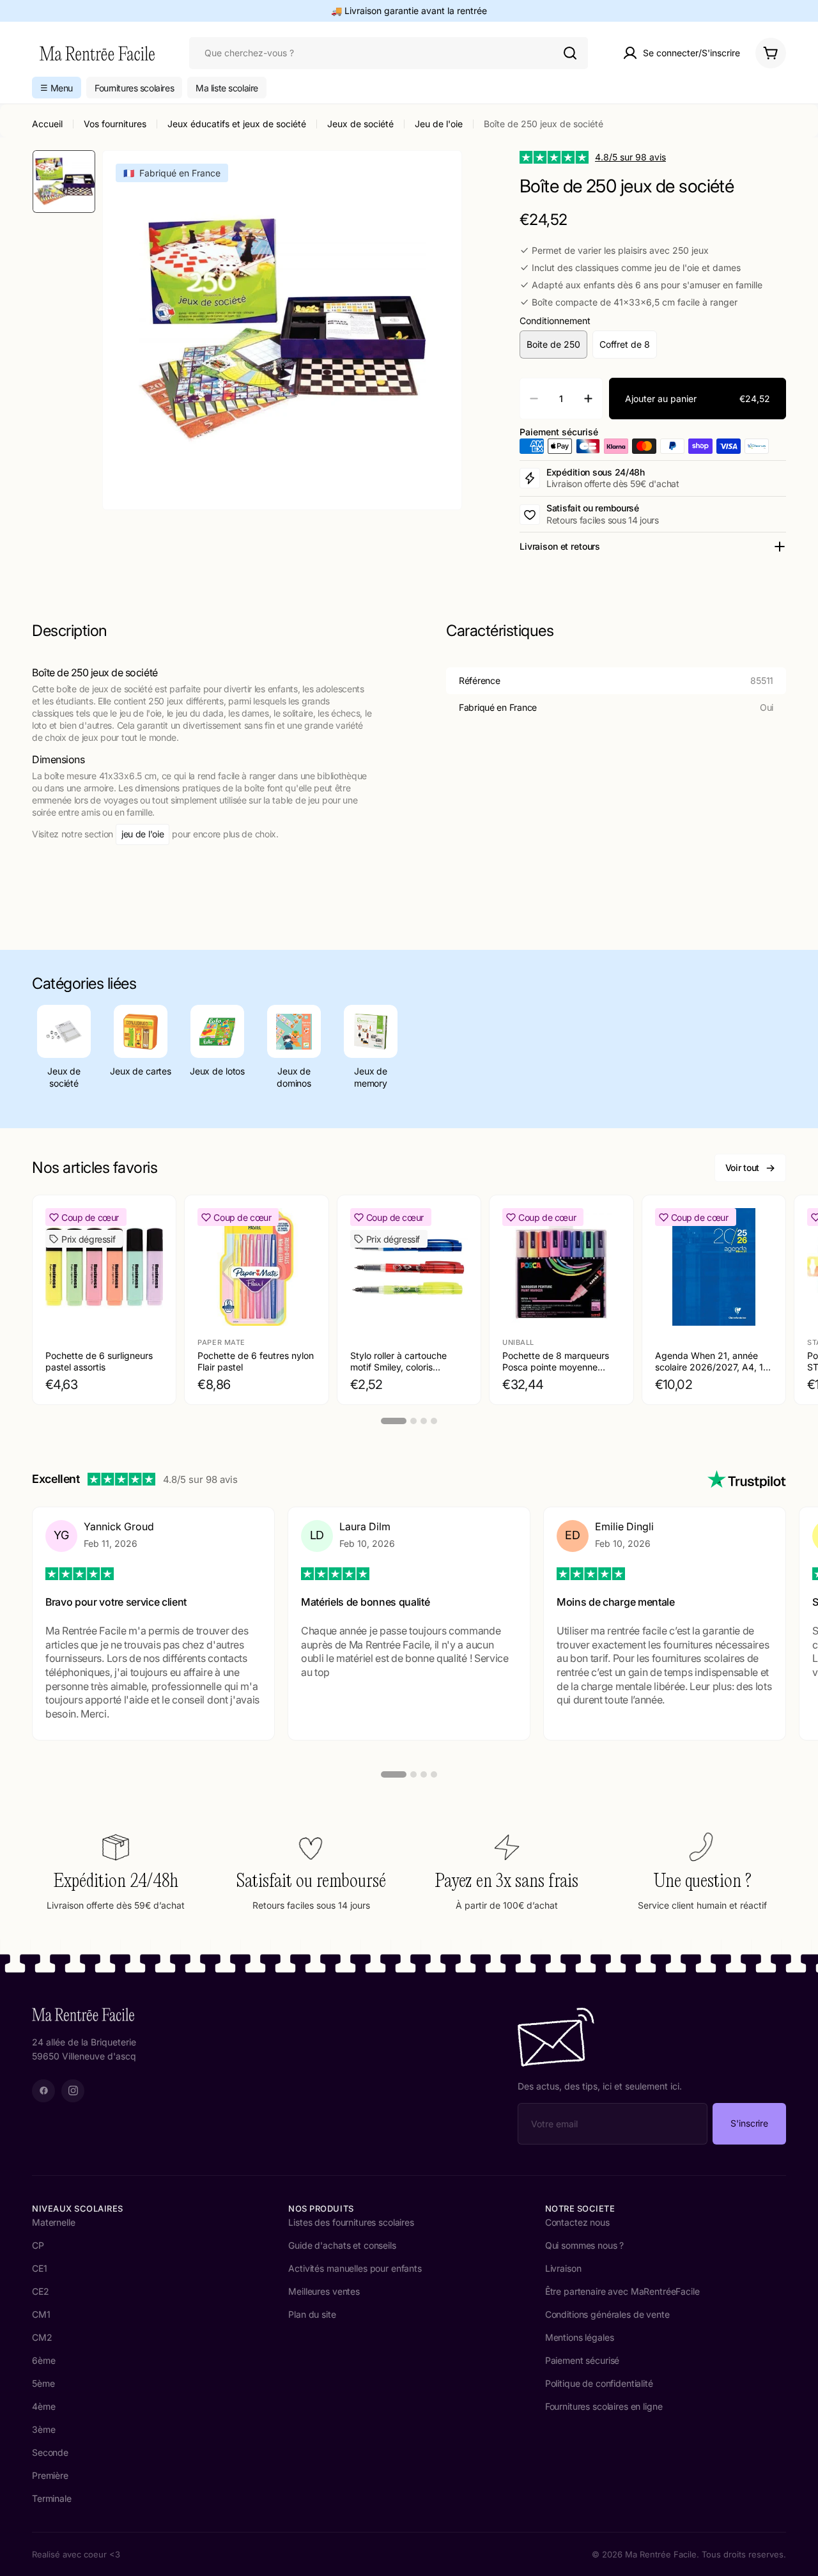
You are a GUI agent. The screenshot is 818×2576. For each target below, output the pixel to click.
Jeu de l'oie (439, 124)
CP (38, 2245)
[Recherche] (570, 53)
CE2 (41, 2291)
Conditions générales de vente (607, 2314)
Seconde (50, 2452)
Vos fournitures (115, 124)
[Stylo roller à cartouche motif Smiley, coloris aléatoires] (409, 1267)
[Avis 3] (424, 1774)
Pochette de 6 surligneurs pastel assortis (99, 1361)
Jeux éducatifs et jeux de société (237, 124)
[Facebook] (43, 2091)
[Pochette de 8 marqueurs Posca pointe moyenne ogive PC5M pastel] (561, 1267)
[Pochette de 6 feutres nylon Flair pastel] (256, 1267)
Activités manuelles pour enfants (355, 2268)
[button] (57, 88)
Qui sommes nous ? (585, 2245)
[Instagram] (73, 2091)
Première (50, 2475)
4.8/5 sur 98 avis (630, 157)
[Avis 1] (394, 1774)
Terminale (52, 2498)
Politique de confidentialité (599, 2383)
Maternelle (54, 2222)
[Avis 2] (413, 1774)
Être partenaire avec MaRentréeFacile (622, 2291)
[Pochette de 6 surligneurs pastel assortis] (104, 1267)
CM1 (41, 2314)
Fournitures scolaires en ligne (604, 2406)
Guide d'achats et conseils (342, 2245)
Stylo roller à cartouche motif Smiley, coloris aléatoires (398, 1367)
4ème (43, 2406)
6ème (43, 2360)
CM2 (42, 2337)
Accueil (47, 124)
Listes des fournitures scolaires (351, 2222)
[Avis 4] (434, 1774)
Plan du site (312, 2314)
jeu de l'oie (143, 834)
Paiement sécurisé (583, 2360)
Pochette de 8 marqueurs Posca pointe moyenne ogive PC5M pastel (556, 1367)
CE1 (40, 2268)
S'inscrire (749, 2123)
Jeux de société (360, 124)
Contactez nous (577, 2222)
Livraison (563, 2268)
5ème (43, 2383)
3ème (43, 2429)
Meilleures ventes (324, 2291)
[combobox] (389, 53)
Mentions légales (580, 2337)
